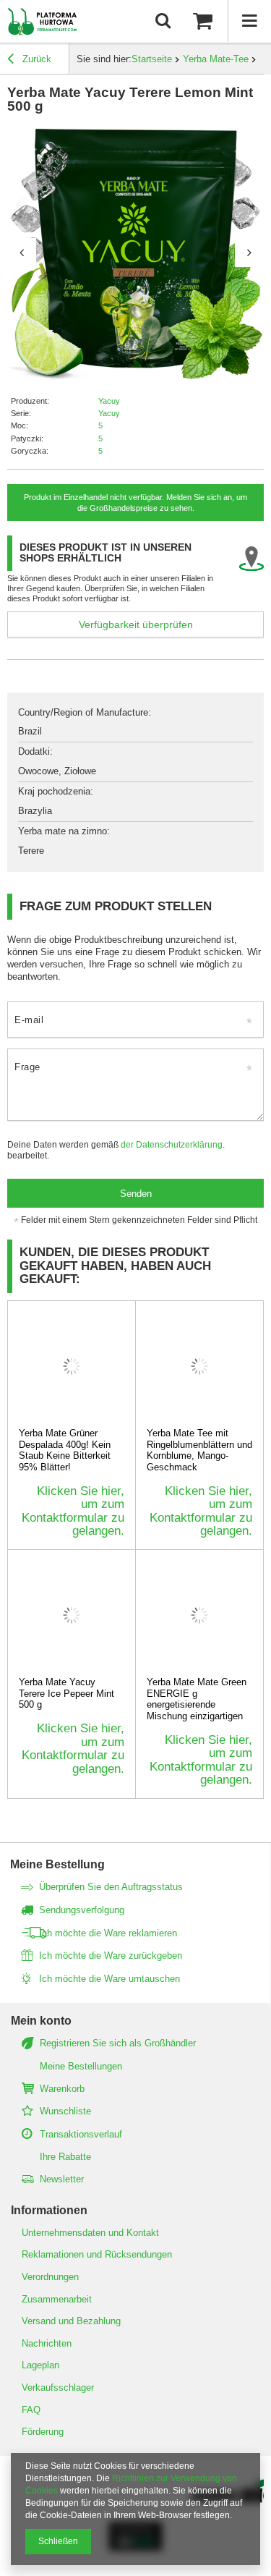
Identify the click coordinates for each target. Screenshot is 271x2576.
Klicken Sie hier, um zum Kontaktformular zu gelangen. (73, 1511)
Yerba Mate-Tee (216, 59)
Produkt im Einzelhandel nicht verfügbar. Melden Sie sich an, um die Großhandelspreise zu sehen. (135, 502)
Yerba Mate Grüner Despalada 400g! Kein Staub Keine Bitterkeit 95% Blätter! (65, 1450)
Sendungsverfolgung (82, 1910)
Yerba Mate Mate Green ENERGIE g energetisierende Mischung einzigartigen (197, 1699)
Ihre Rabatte (65, 2157)
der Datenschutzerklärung (172, 1144)
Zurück (35, 59)
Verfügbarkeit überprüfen (136, 624)
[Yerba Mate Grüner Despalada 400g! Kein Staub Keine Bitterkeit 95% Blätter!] (72, 1366)
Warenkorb (62, 2089)
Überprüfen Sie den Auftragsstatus (111, 1887)
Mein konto (41, 2021)
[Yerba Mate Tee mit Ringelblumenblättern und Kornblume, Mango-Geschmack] (200, 1366)
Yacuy (109, 401)
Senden (136, 1194)
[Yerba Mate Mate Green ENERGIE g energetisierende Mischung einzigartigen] (200, 1615)
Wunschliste (65, 2111)
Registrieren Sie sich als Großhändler (118, 2043)
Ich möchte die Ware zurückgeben (111, 1956)
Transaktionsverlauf (81, 2134)
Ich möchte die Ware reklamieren (108, 1933)
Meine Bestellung (57, 1864)
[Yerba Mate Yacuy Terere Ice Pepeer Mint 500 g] (72, 1615)
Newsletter (62, 2179)
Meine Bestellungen (81, 2066)
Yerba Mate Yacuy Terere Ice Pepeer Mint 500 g (66, 1693)
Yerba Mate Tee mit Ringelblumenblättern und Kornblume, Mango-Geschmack (199, 1450)
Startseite (152, 59)
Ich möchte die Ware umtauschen (109, 1979)
